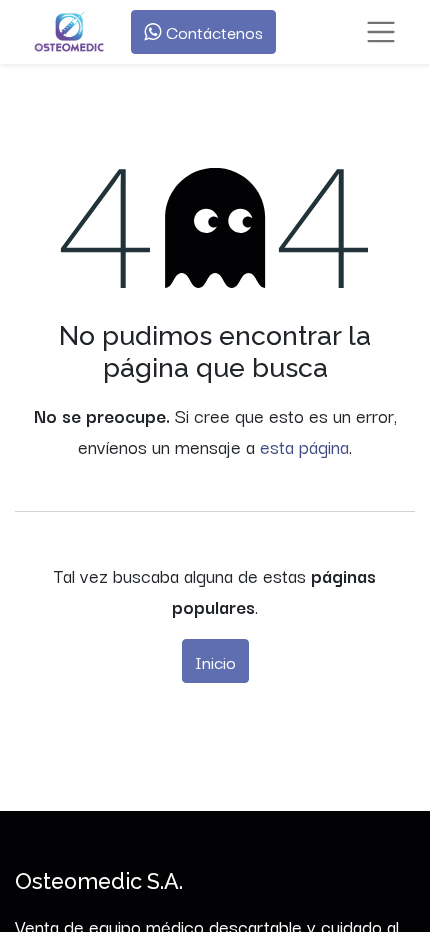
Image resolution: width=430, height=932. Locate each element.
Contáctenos (212, 31)
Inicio (215, 661)
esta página (304, 446)
